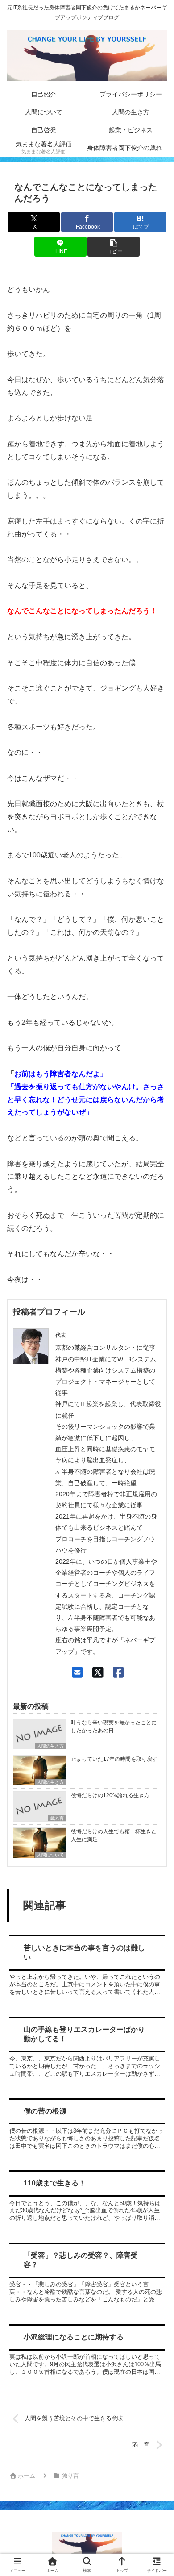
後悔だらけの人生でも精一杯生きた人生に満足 (114, 1835)
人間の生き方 (50, 1746)
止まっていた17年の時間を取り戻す (114, 1759)
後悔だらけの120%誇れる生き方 (110, 1795)
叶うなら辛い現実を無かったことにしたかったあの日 (114, 1727)
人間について (50, 1855)
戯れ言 (57, 1818)
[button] (113, 247)
